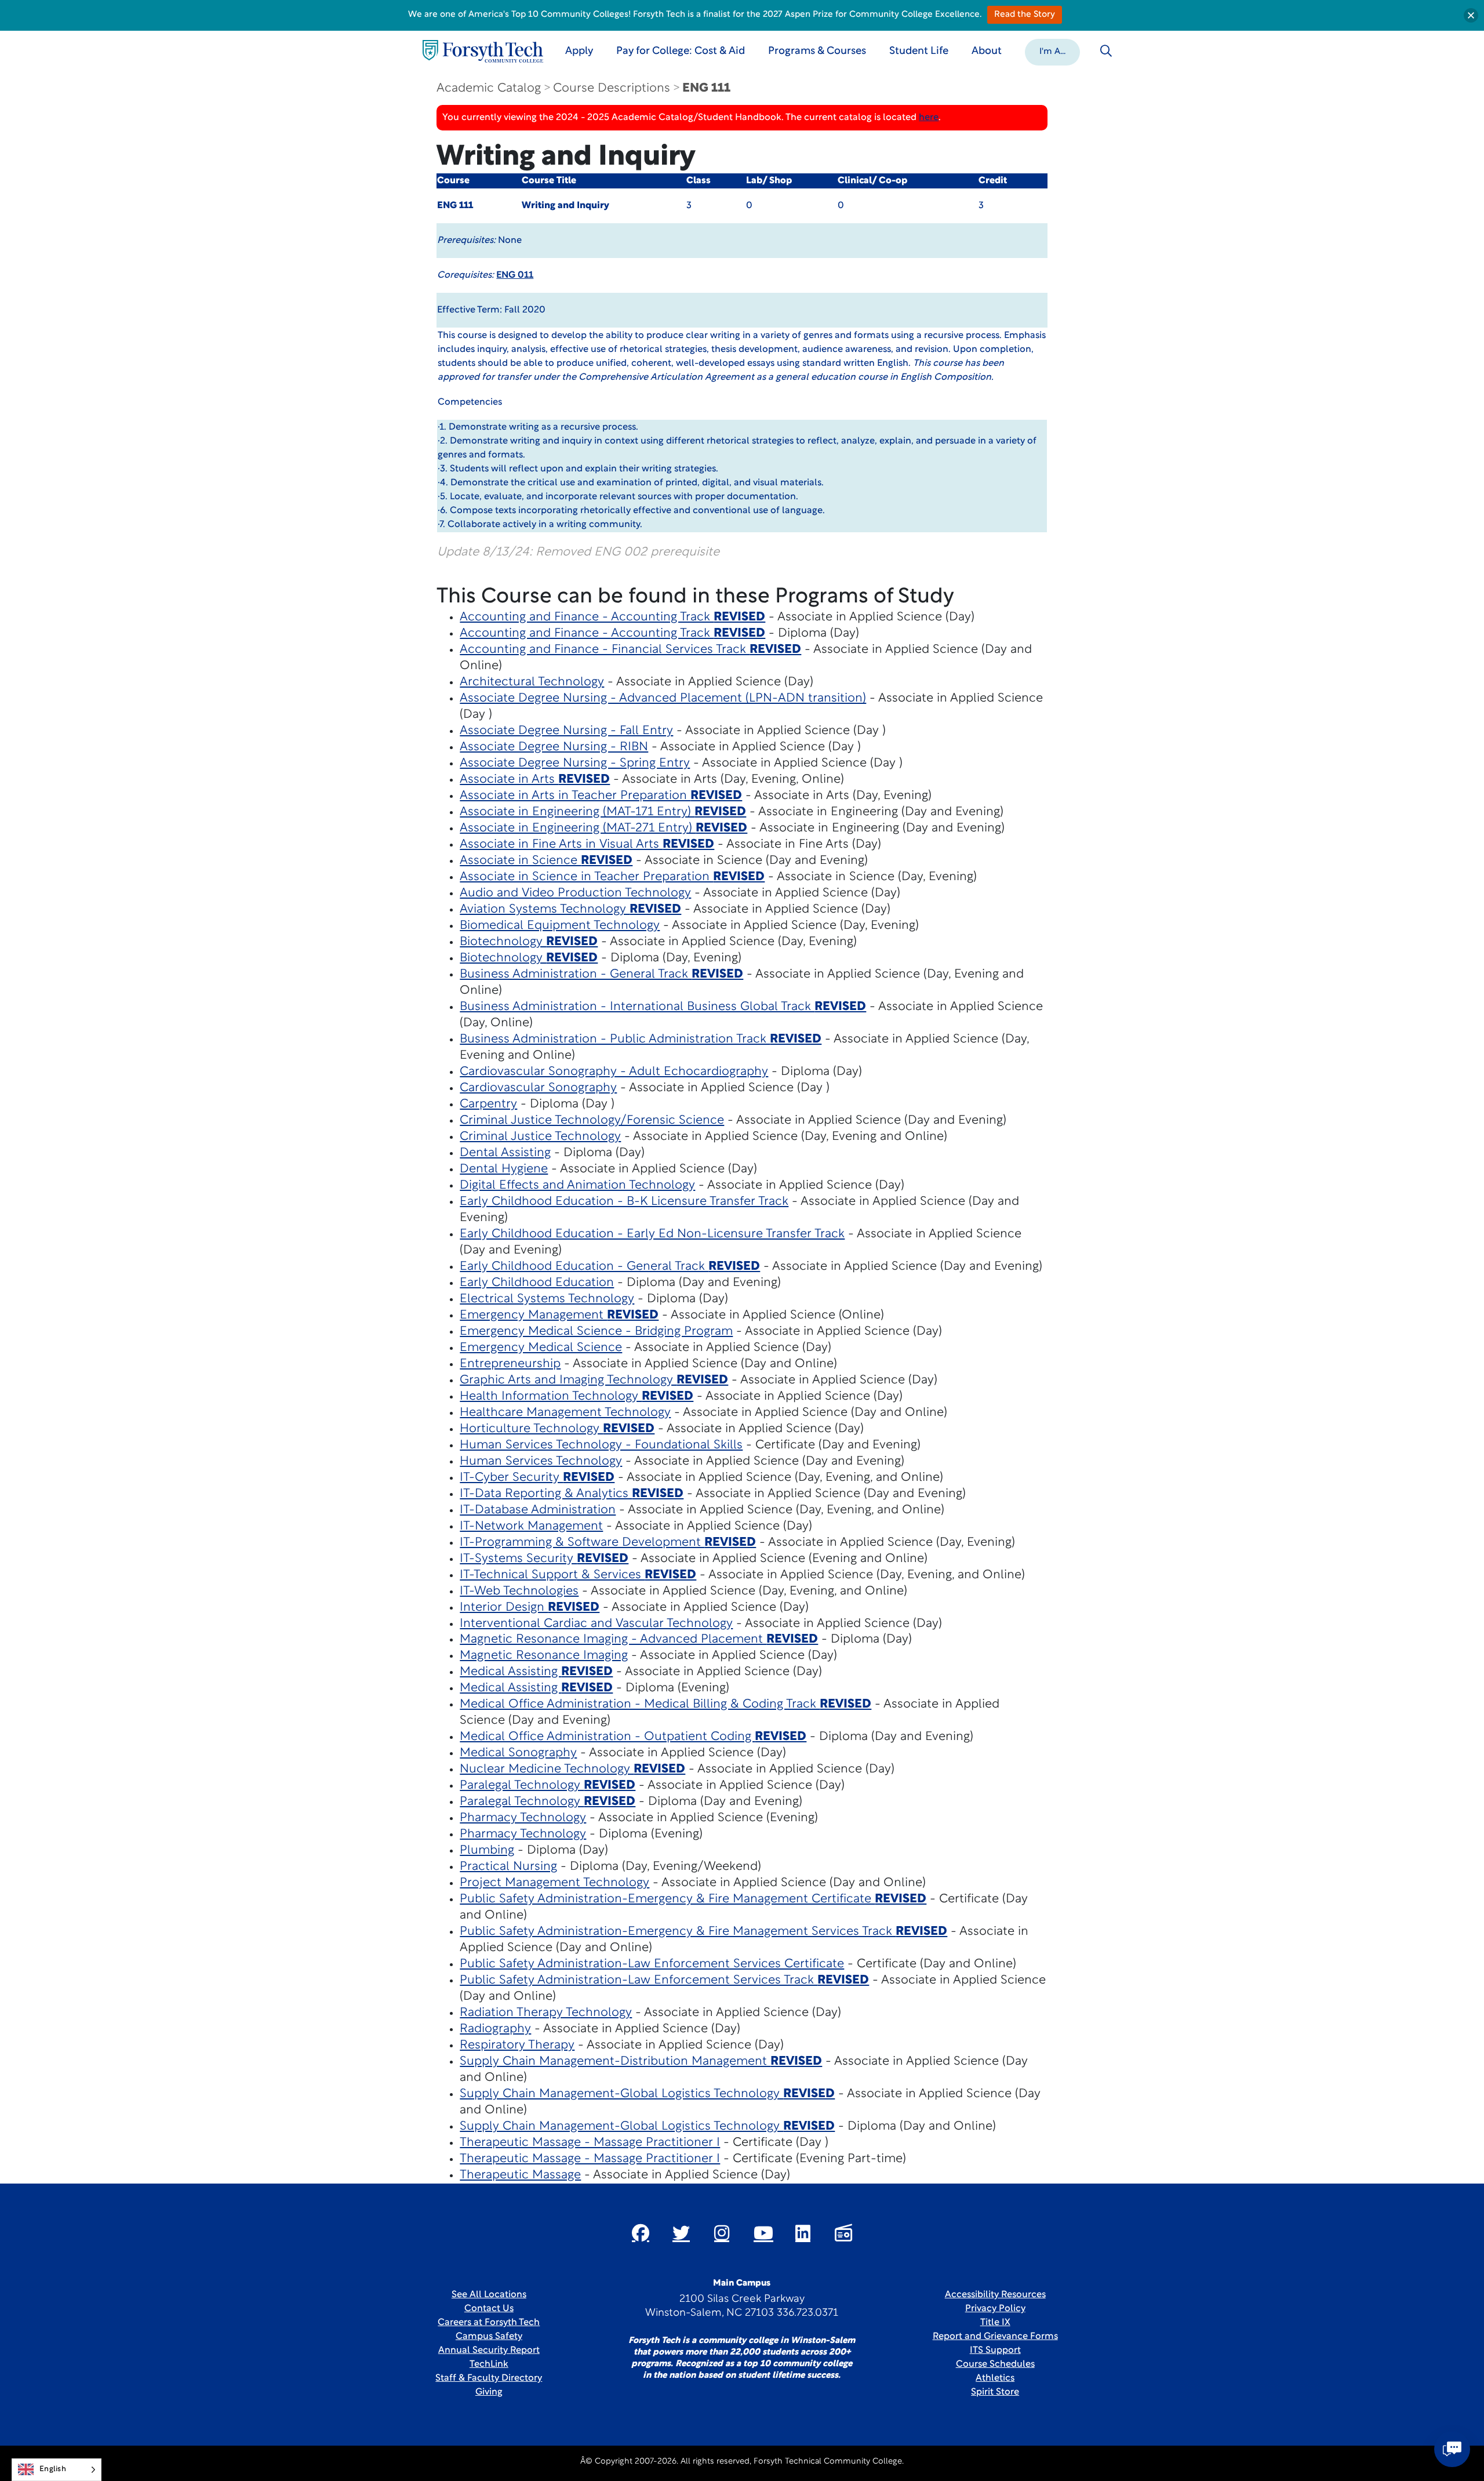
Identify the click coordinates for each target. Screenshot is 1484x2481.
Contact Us (489, 2309)
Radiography (495, 2029)
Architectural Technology (532, 682)
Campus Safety (489, 2337)
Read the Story (1025, 15)
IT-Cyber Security (537, 1478)
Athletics (995, 2378)
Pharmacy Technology (523, 1818)
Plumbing (487, 1850)
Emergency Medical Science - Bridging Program (596, 1332)
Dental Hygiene (504, 1169)
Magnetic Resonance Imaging (544, 1656)
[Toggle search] (1106, 51)
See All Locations (489, 2295)
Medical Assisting (536, 1672)
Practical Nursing (508, 1867)
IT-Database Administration (538, 1510)
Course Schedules (995, 2364)
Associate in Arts (535, 780)
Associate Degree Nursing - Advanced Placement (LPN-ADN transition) (663, 698)
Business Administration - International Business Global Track (663, 1007)
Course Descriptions (612, 88)
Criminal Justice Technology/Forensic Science (592, 1120)
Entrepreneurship (510, 1364)
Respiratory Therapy (517, 2045)
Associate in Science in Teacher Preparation (612, 877)
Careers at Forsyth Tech (489, 2323)
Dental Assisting (505, 1153)
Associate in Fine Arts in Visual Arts (587, 844)
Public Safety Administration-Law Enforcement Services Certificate (652, 1964)
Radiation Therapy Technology (546, 2013)
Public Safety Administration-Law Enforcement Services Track (664, 1980)
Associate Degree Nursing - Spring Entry (575, 763)
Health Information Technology (576, 1396)
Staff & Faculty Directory (489, 2378)
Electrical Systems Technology (547, 1299)
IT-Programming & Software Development (608, 1543)
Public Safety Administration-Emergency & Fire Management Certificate (693, 1899)
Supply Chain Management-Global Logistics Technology (647, 2094)
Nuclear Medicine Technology (572, 1769)
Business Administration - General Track (601, 974)
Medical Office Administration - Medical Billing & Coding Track (665, 1704)
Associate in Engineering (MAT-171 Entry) (603, 812)
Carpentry (488, 1104)
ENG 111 (706, 88)
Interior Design (530, 1608)
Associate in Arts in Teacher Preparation (601, 796)
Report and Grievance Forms (995, 2337)
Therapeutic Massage (520, 2175)
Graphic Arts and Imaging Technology (594, 1380)
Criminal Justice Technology (540, 1137)
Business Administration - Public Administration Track (641, 1039)
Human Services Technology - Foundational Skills (601, 1445)
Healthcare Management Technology (565, 1413)
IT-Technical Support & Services (578, 1575)
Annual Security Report (489, 2351)
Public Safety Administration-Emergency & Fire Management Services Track (703, 1932)
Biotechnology (529, 942)
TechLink (489, 2364)
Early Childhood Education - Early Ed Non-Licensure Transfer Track (652, 1234)
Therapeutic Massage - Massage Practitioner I (590, 2143)
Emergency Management (559, 1315)
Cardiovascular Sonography (538, 1088)
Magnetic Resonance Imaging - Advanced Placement (639, 1639)
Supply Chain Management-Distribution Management (641, 2062)
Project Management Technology (554, 1883)
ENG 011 (515, 275)
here (929, 118)
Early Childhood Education (537, 1283)
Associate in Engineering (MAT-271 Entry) (603, 828)
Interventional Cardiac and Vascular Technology (596, 1624)
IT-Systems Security (544, 1559)
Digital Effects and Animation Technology (577, 1185)
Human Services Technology (541, 1461)
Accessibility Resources (995, 2295)
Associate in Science (546, 861)
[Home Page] (483, 51)
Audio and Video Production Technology (575, 893)
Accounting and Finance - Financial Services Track (630, 650)
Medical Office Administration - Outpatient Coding (633, 1737)
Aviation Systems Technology (570, 909)
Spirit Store (995, 2392)
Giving (489, 2392)
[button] (1052, 51)
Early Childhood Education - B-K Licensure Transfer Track (624, 1202)
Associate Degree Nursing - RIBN (554, 747)
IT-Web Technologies (519, 1591)
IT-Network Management (531, 1526)
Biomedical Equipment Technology (560, 926)
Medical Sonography (518, 1753)
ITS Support (995, 2351)
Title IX (995, 2323)
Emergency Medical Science (541, 1348)
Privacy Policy (995, 2309)
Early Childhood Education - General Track (610, 1267)
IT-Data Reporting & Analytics (572, 1494)
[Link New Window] (641, 2233)
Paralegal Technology (548, 1786)
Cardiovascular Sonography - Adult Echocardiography (614, 1072)
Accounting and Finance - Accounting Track (612, 617)
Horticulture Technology (557, 1429)
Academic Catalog (489, 88)
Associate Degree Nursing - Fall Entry (566, 731)
